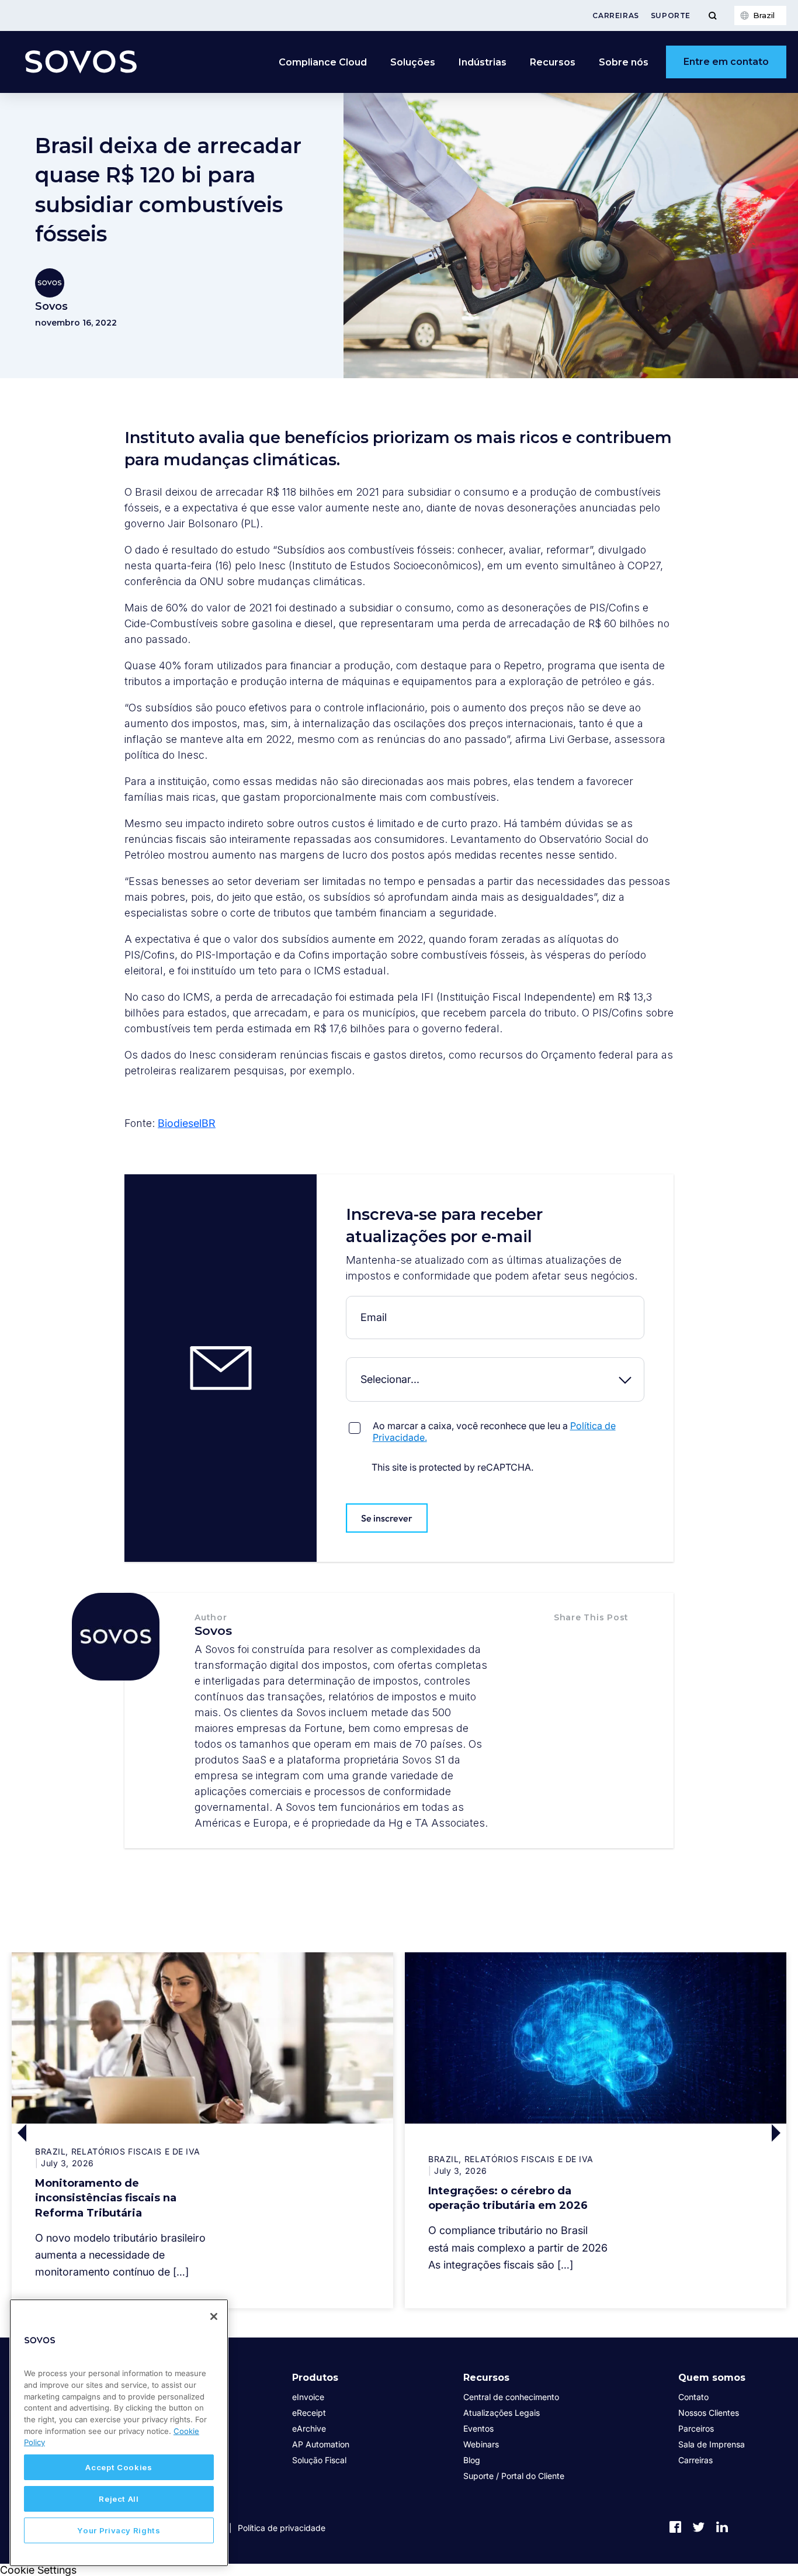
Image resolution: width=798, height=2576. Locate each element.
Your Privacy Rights (119, 2530)
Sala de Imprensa (712, 2444)
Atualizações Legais (502, 2413)
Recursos (486, 2378)
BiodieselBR (187, 1123)
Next (691, 2134)
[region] (119, 2433)
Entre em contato (726, 62)
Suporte (671, 15)
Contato (693, 2397)
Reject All (119, 2499)
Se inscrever (387, 1518)
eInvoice (308, 2397)
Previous (107, 2134)
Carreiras (615, 15)
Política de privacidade (282, 2528)
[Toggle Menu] (712, 15)
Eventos (478, 2428)
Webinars (481, 2444)
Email (349, 1305)
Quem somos (712, 2378)
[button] (566, 1641)
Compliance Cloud (323, 62)
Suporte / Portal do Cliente (514, 2476)
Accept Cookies (119, 2467)
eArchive (309, 2428)
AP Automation (321, 2444)
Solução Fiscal (319, 2460)
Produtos (315, 2378)
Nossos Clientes (709, 2413)
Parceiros (696, 2428)
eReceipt (309, 2413)
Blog (472, 2460)
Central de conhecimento (511, 2397)
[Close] (214, 2316)
